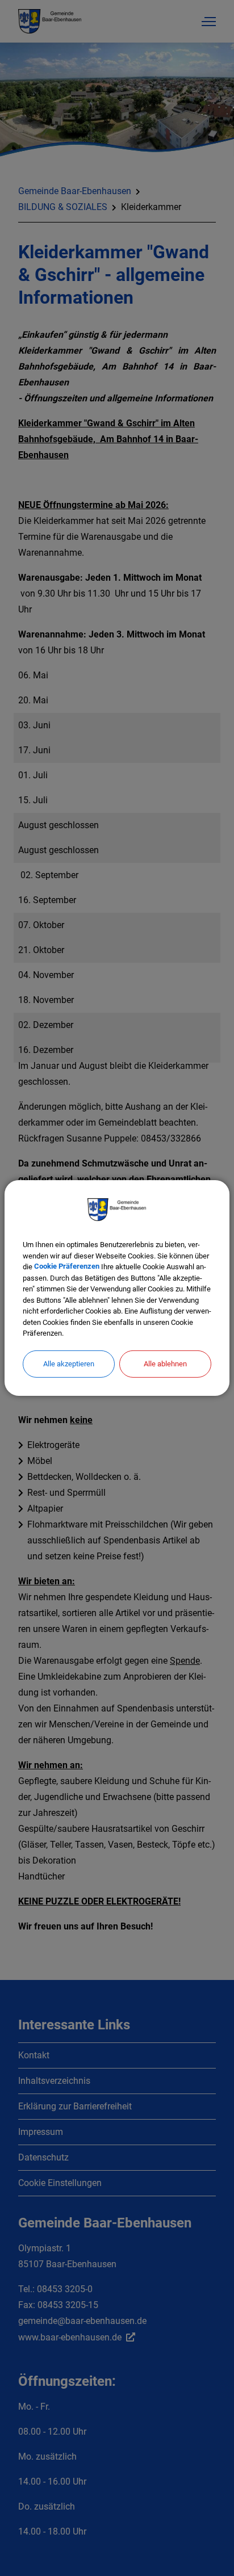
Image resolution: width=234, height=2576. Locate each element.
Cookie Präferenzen (67, 1267)
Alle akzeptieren (69, 1363)
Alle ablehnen (165, 1363)
